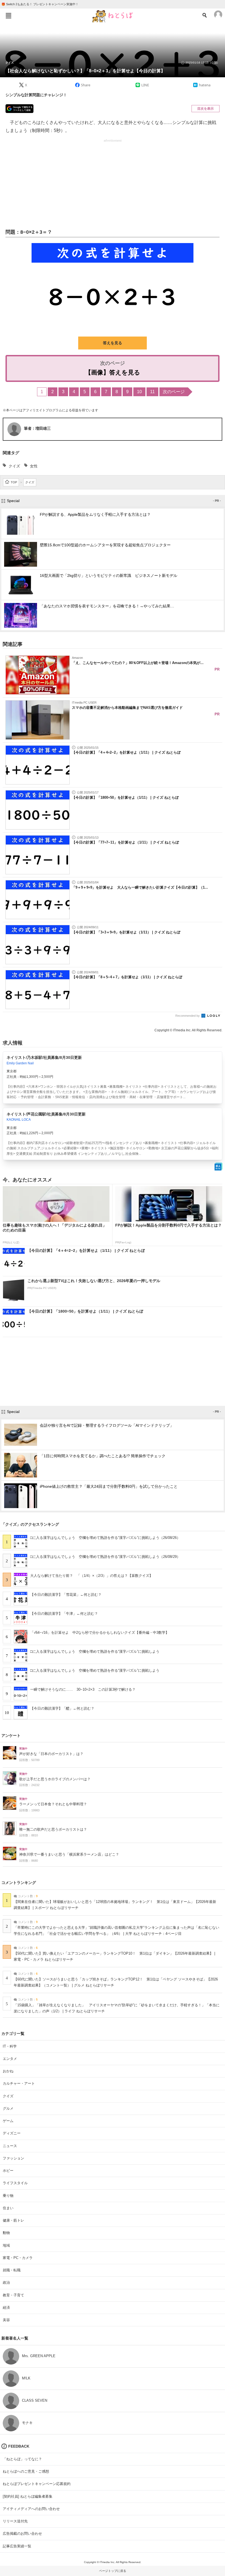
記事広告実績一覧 (17, 2546)
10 (139, 392)
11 (152, 392)
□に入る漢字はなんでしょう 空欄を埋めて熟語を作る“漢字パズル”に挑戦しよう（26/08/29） (105, 1557)
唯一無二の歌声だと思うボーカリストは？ (53, 1830)
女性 (34, 466)
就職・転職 (12, 2270)
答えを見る (113, 343)
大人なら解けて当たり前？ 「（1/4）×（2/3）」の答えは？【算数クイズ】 (92, 1576)
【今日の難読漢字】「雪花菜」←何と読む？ (66, 1595)
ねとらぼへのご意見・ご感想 (26, 2471)
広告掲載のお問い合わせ (22, 2534)
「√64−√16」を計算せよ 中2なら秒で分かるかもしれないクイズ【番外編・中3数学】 (100, 1633)
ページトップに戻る (113, 2571)
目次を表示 (206, 109)
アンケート (11, 1735)
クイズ (10, 63)
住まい (8, 2208)
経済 (6, 2308)
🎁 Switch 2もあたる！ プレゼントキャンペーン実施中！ (40, 4)
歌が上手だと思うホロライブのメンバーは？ (55, 1779)
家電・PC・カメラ (18, 2258)
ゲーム (8, 2121)
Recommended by (188, 1016)
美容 (6, 2320)
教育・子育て (13, 2295)
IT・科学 (10, 2046)
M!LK (26, 2378)
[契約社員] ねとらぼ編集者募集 (28, 2496)
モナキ (27, 2423)
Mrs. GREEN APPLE (39, 2356)
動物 (6, 2233)
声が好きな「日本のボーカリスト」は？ (51, 1754)
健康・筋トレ (13, 2220)
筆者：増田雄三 (37, 428)
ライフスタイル (15, 2183)
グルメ (8, 2108)
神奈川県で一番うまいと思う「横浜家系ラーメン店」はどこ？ (69, 1855)
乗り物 (8, 2196)
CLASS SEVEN (35, 2400)
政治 (6, 2282)
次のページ (174, 392)
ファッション (13, 2158)
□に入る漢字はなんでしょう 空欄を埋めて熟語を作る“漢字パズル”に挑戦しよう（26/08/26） (105, 1538)
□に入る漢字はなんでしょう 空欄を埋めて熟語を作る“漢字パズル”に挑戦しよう (95, 1651)
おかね (8, 2071)
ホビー (8, 2171)
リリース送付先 (15, 2521)
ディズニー (12, 2133)
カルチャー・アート (19, 2083)
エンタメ (10, 2059)
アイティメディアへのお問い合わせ (31, 2509)
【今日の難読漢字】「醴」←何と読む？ (62, 1708)
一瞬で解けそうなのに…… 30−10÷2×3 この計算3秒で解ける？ (83, 1689)
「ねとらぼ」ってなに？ (22, 2459)
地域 (6, 2245)
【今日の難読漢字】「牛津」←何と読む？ (64, 1614)
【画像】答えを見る (113, 372)
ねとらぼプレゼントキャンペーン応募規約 (37, 2484)
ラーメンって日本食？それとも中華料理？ (53, 1804)
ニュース (10, 2146)
